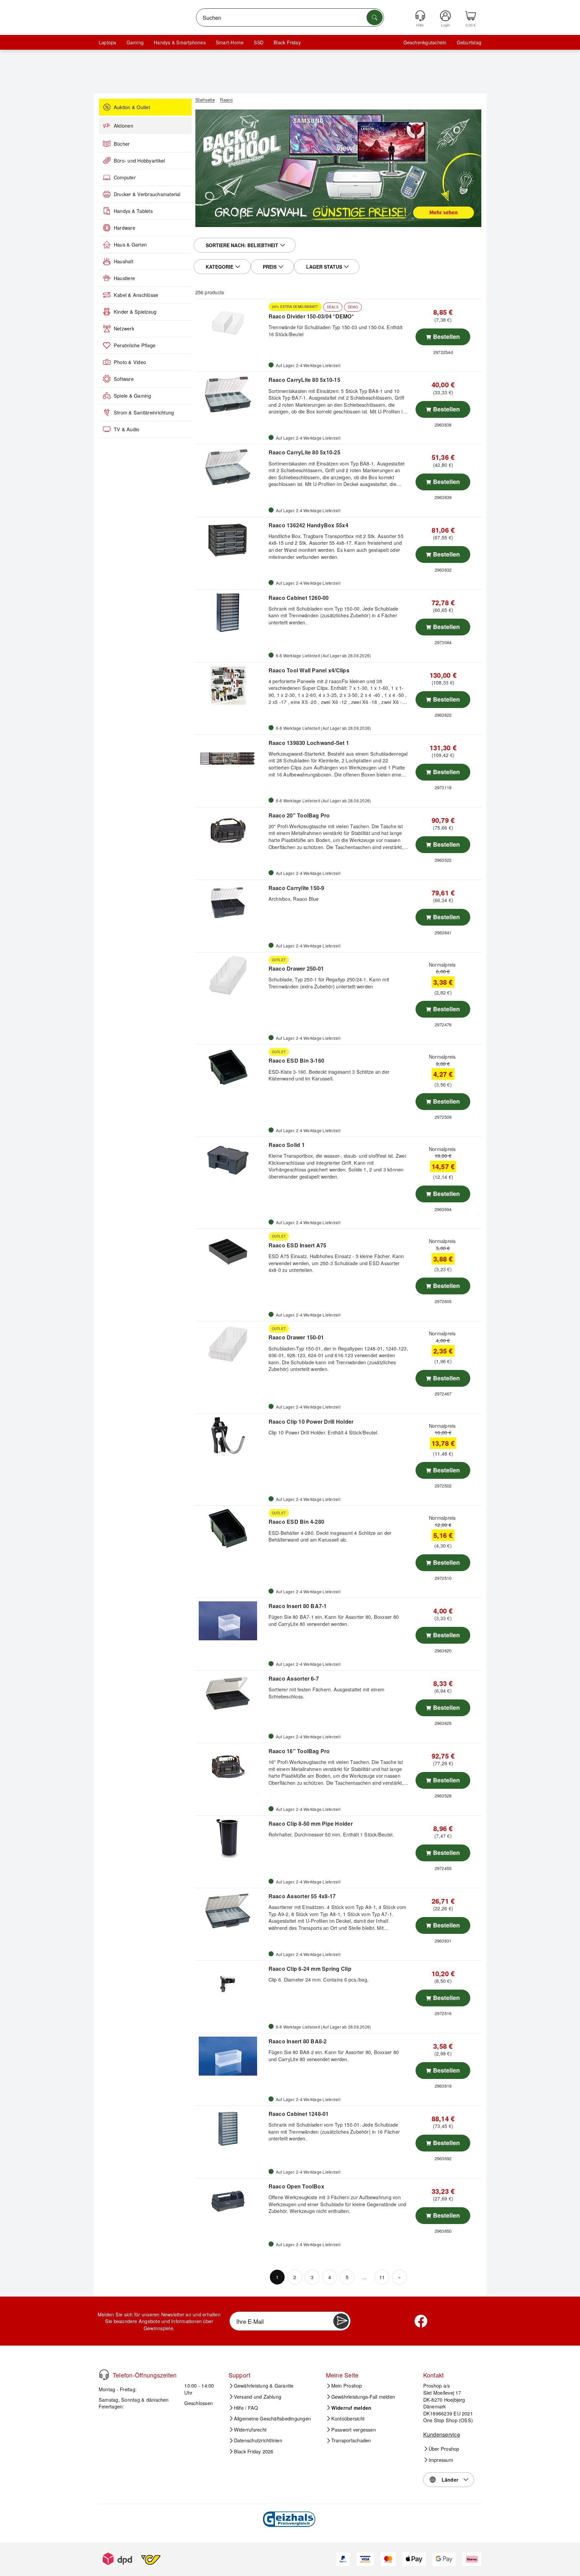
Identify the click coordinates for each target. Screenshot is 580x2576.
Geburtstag (469, 42)
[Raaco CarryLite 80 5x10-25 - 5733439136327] (231, 467)
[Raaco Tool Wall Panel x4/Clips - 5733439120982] (231, 685)
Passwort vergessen (354, 2430)
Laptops (108, 42)
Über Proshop (444, 2449)
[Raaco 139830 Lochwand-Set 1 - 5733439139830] (231, 758)
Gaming (135, 42)
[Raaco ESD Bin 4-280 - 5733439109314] (231, 1528)
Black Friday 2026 (254, 2451)
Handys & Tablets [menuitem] (133, 211)
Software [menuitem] (124, 379)
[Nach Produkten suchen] (375, 17)
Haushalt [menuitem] (124, 261)
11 (382, 2277)
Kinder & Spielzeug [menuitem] (135, 312)
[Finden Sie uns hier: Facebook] (421, 2321)
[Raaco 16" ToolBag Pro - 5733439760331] (231, 1766)
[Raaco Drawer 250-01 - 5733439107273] (231, 975)
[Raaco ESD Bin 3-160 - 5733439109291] (231, 1067)
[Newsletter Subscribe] (341, 2321)
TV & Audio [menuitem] (127, 429)
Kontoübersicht (348, 2418)
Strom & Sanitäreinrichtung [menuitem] (144, 412)
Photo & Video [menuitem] (130, 362)
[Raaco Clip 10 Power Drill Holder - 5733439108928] (231, 1436)
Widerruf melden (351, 2408)
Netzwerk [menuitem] (124, 328)
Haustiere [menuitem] (124, 278)
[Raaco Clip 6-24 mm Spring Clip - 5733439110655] (231, 1984)
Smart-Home (230, 42)
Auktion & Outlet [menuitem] (132, 107)
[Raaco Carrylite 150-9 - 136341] (231, 903)
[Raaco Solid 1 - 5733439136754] (231, 1160)
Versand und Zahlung (258, 2397)
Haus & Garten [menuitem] (130, 245)
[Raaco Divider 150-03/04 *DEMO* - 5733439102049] (231, 322)
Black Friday (287, 42)
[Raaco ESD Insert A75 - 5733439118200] (231, 1252)
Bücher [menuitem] (122, 144)
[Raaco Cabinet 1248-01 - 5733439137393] (231, 2129)
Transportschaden (351, 2440)
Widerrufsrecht (250, 2430)
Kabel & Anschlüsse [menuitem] (136, 295)
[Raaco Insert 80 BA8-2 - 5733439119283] (231, 2056)
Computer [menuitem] (125, 177)
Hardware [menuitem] (125, 228)
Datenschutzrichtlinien (258, 2440)
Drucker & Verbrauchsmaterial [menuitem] (147, 194)
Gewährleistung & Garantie (264, 2386)
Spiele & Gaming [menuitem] (133, 396)
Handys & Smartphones (180, 42)
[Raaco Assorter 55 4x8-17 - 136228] (231, 1911)
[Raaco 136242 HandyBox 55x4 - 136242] (231, 540)
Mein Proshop (347, 2386)
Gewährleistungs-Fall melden (363, 2397)
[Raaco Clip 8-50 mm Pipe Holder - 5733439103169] (231, 1838)
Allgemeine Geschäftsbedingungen (272, 2418)
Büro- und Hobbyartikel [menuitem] (139, 161)
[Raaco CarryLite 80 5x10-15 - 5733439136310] (231, 395)
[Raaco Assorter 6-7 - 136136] (231, 1693)
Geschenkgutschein (425, 42)
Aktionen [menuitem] (124, 126)
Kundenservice (442, 2434)
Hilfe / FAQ (246, 2408)
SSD (259, 42)
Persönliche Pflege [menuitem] (135, 345)
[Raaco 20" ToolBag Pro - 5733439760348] (231, 830)
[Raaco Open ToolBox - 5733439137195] (231, 2201)
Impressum (441, 2460)
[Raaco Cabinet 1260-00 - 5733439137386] (231, 613)
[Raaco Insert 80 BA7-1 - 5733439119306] (231, 1621)
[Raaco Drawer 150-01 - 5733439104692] (231, 1344)
